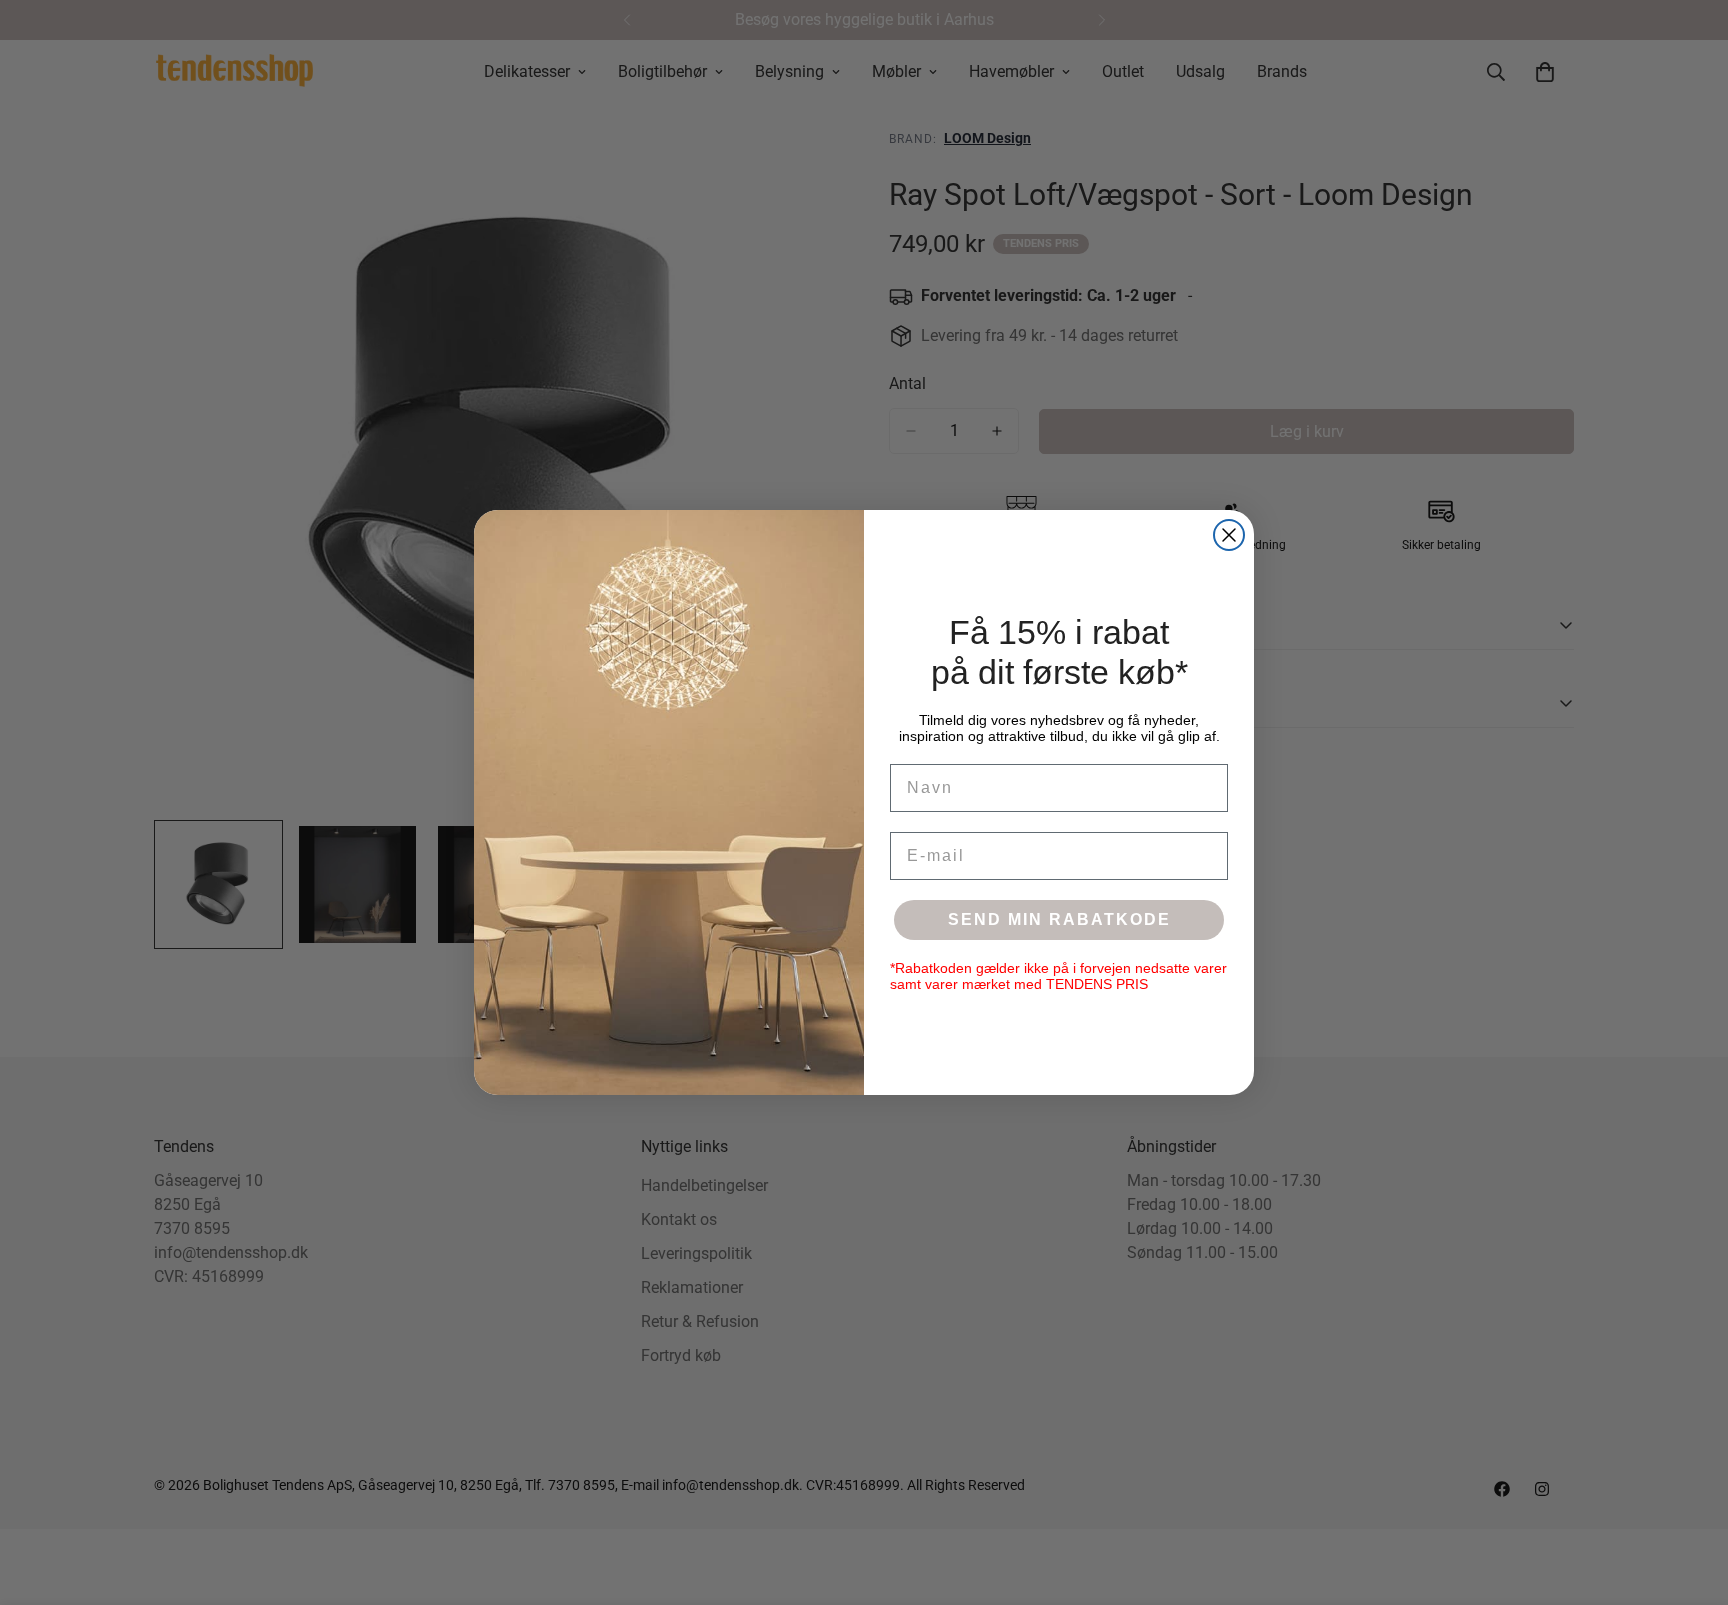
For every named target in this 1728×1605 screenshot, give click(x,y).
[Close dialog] (1229, 535)
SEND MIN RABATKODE (1059, 919)
